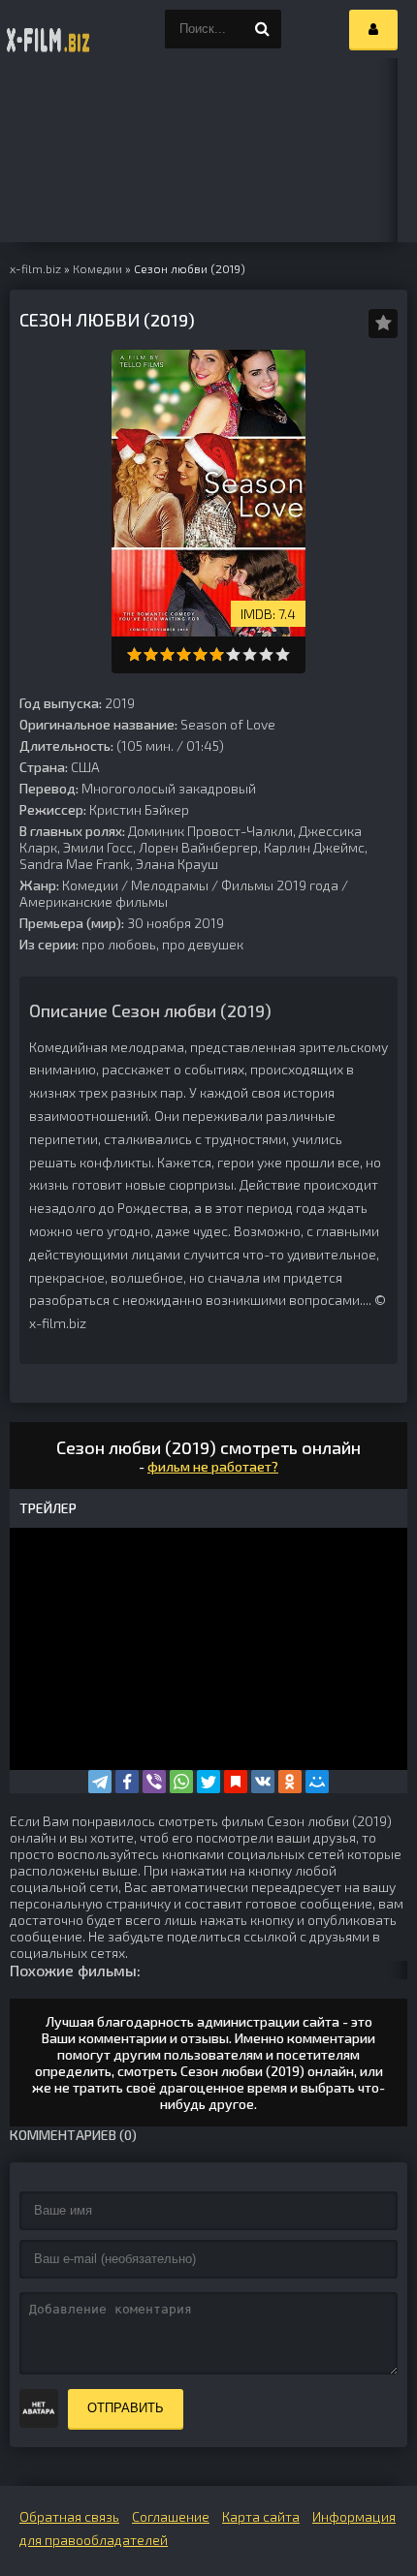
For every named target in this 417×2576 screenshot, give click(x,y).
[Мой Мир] (317, 1782)
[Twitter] (208, 1782)
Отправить (126, 2408)
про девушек (203, 944)
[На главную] (48, 29)
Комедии (90, 885)
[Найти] (262, 29)
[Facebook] (127, 1782)
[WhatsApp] (181, 1782)
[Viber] (154, 1782)
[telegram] (100, 1782)
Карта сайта (261, 2516)
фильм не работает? (213, 1466)
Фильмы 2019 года (280, 885)
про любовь (119, 944)
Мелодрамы (170, 885)
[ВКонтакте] (263, 1782)
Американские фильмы (94, 901)
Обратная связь (69, 2516)
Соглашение (171, 2516)
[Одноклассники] (290, 1782)
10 (283, 654)
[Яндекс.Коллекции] (236, 1782)
